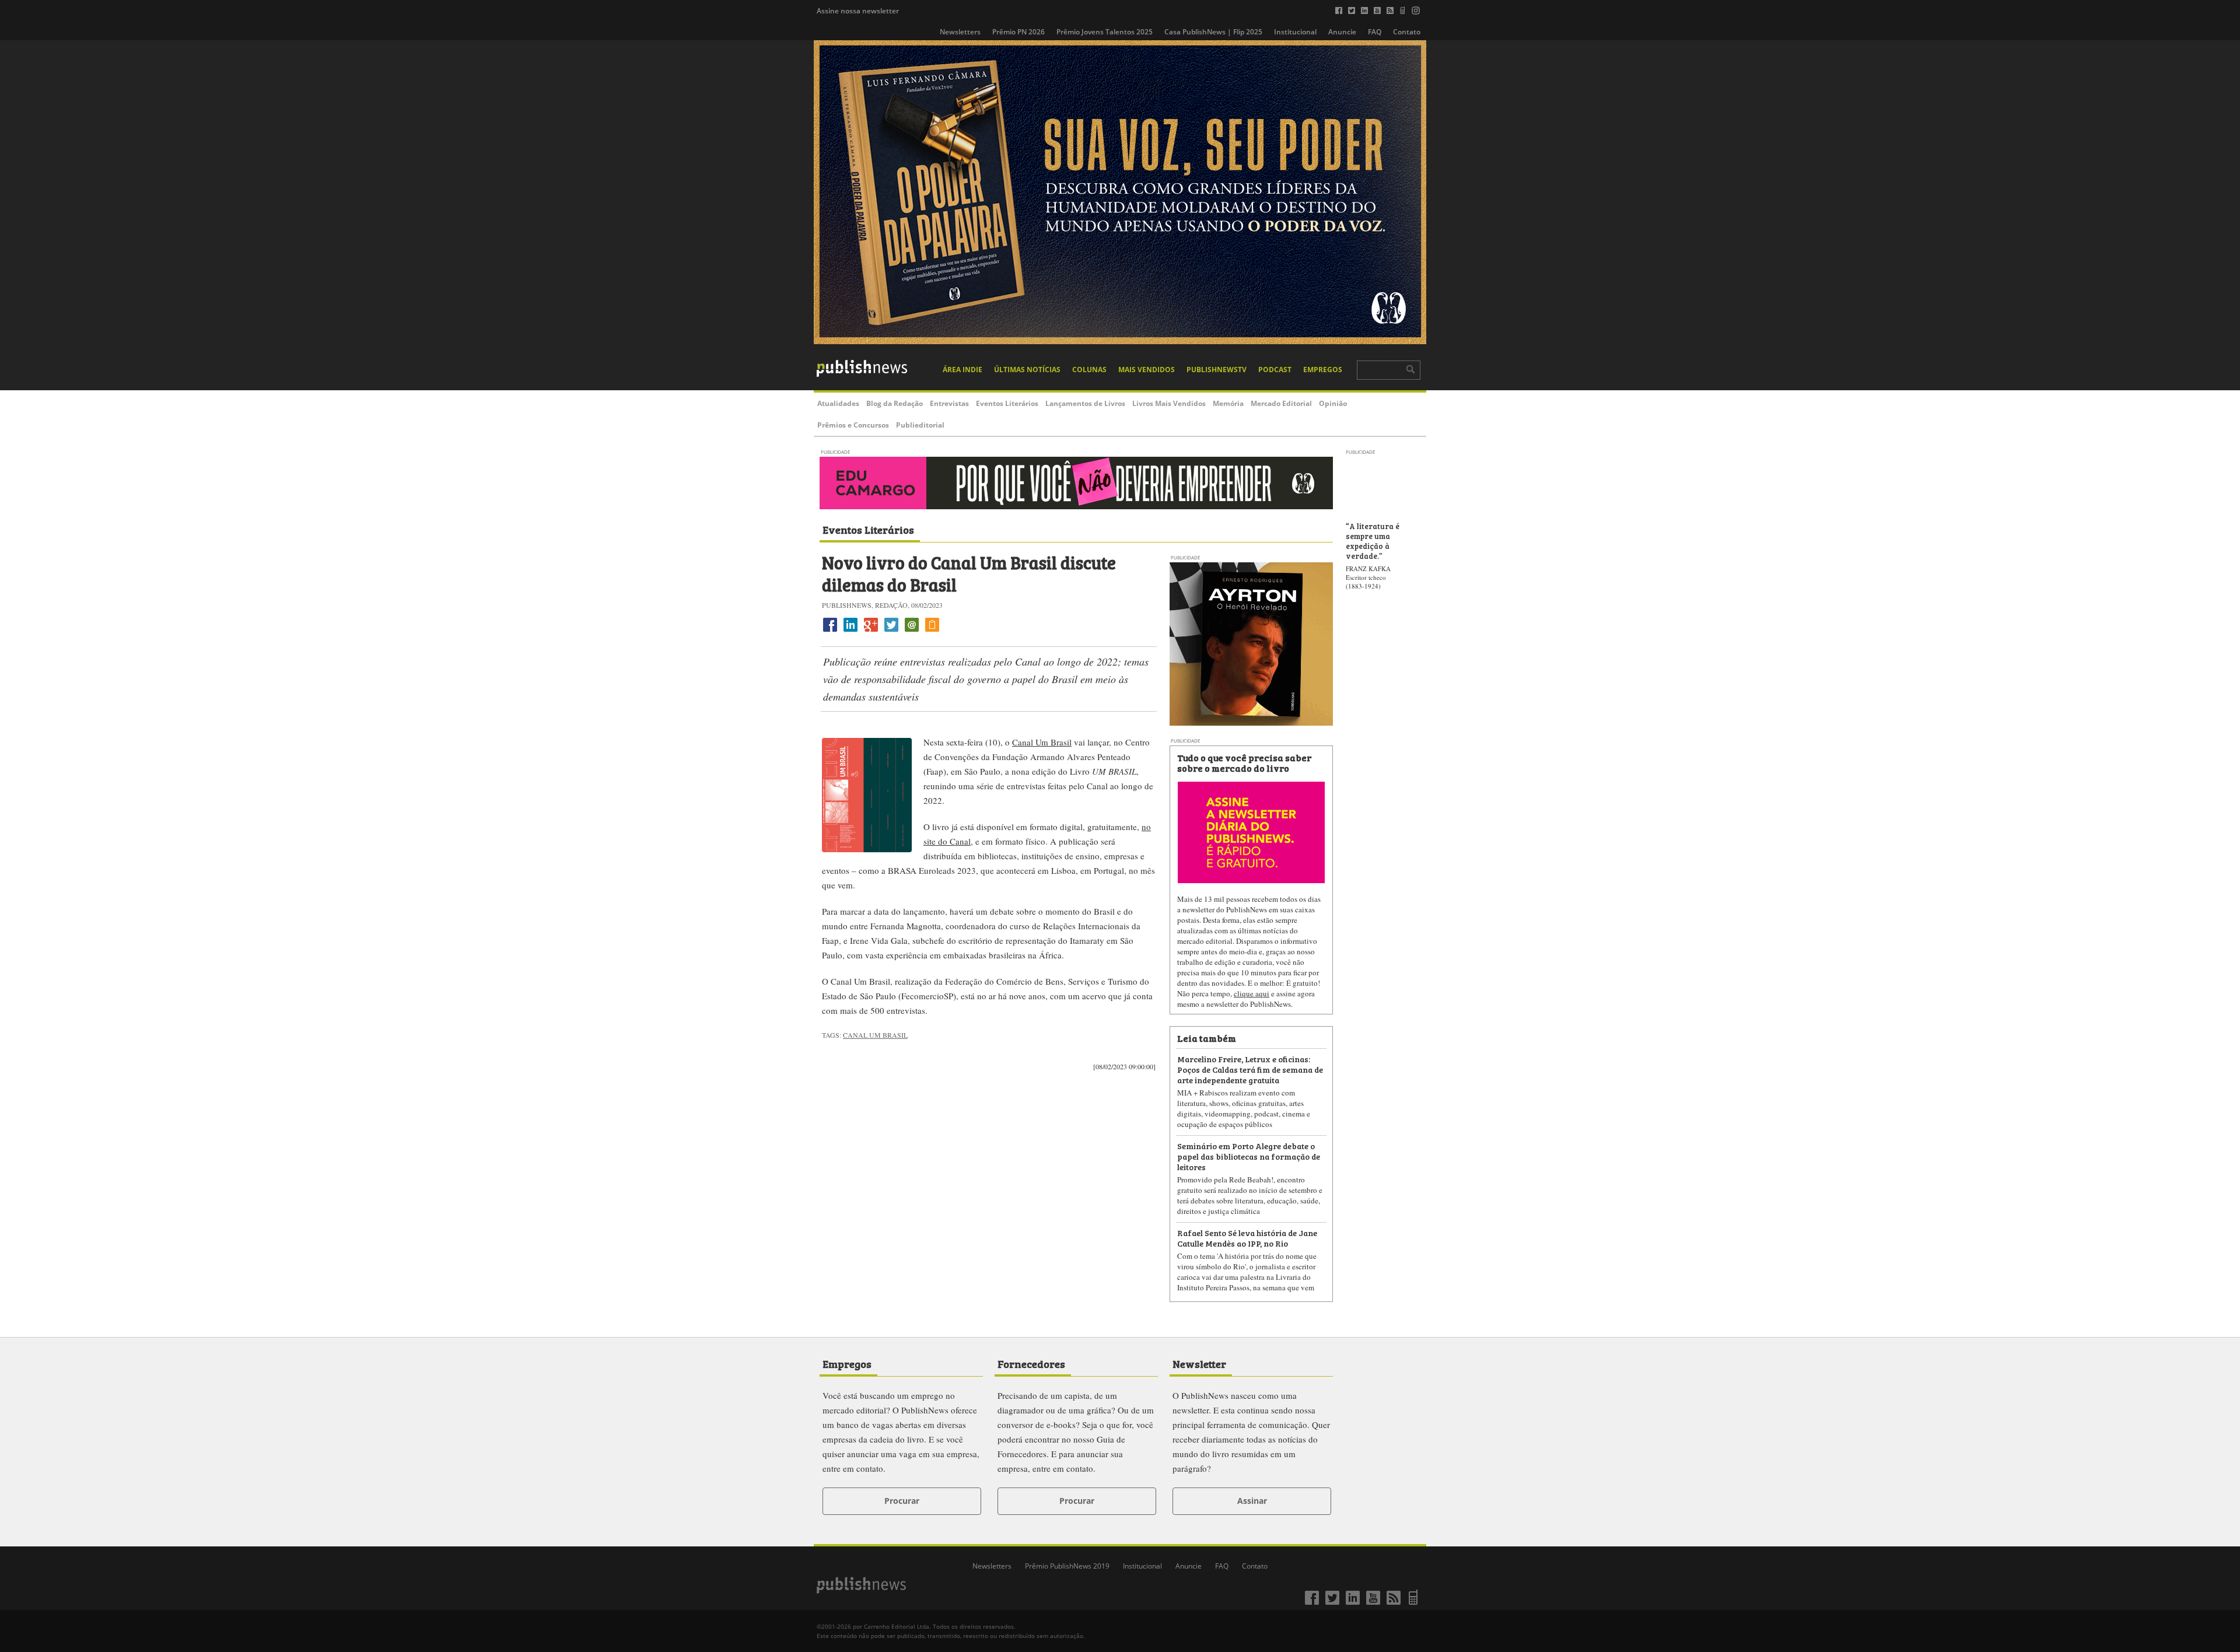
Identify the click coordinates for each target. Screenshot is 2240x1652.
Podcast (1275, 370)
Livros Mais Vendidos (1169, 403)
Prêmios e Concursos (853, 425)
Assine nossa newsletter (858, 11)
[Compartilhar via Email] (912, 631)
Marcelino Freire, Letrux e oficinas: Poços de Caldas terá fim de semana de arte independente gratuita (1250, 1069)
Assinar (1252, 1501)
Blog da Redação (895, 403)
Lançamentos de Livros (1085, 403)
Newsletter (1199, 1363)
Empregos (1323, 370)
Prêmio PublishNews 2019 (1067, 1566)
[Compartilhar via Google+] (871, 631)
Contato (1407, 32)
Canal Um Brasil (1042, 742)
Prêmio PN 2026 (1019, 32)
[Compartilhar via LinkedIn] (850, 631)
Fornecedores (1031, 1363)
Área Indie (963, 370)
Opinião (1333, 403)
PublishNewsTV (1217, 370)
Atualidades (838, 403)
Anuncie (1342, 32)
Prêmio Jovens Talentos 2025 (1105, 32)
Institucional (1295, 32)
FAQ (1375, 32)
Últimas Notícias (1027, 370)
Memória (1228, 403)
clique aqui (1252, 993)
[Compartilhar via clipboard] (932, 631)
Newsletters (960, 32)
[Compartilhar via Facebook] (830, 631)
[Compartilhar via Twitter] (891, 631)
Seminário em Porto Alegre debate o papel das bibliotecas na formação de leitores (1249, 1156)
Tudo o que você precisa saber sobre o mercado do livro (1244, 762)
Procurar (902, 1501)
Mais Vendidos (1147, 370)
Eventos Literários (1007, 403)
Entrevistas (949, 403)
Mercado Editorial (1281, 403)
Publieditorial (920, 425)
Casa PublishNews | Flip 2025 (1213, 32)
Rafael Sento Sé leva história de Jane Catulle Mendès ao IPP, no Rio (1247, 1238)
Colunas (1089, 370)
